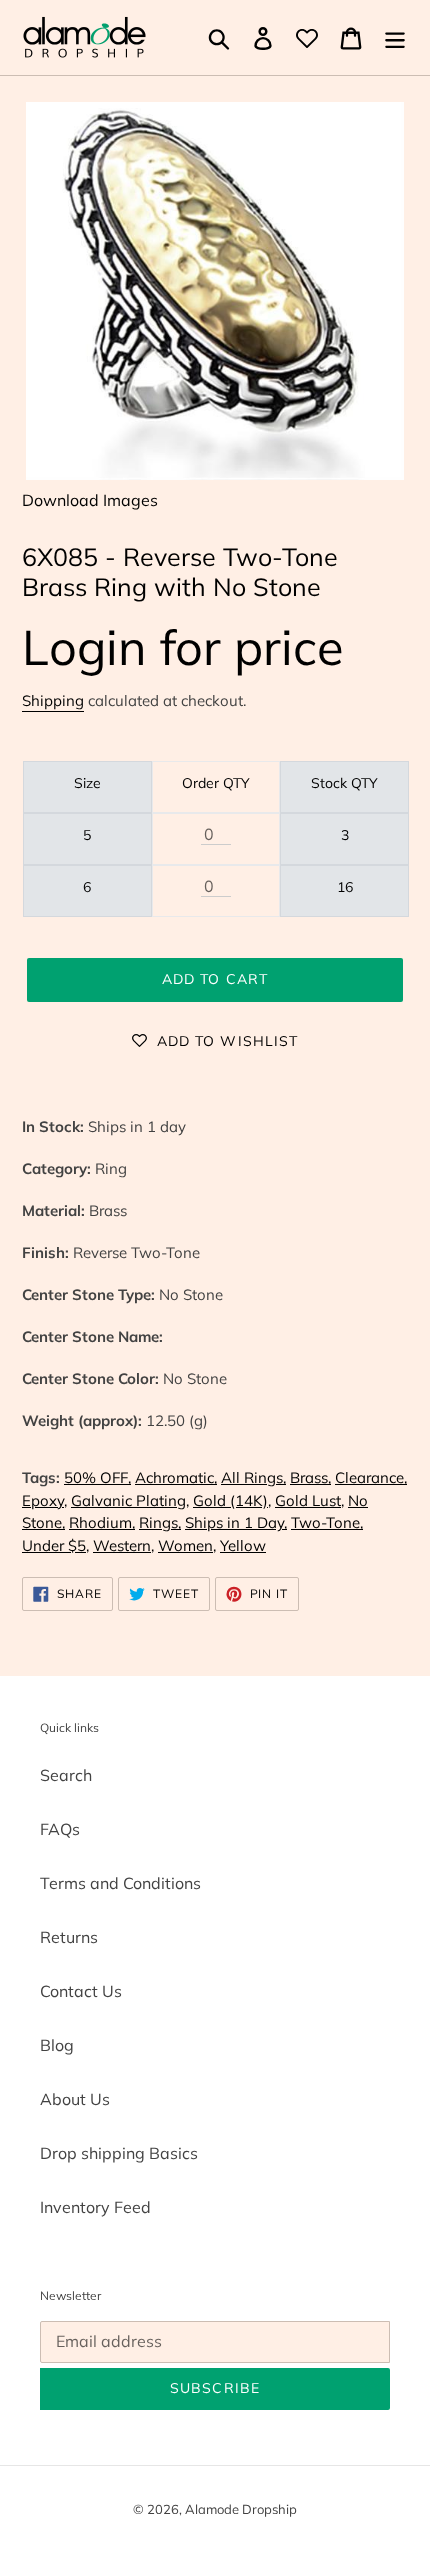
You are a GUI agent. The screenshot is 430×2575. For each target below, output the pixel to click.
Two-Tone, (327, 1522)
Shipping (53, 700)
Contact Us (81, 1991)
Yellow (243, 1545)
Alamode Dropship (241, 2509)
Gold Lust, (309, 1500)
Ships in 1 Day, (236, 1522)
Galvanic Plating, (130, 1500)
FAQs (60, 1829)
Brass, (310, 1477)
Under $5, (55, 1545)
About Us (75, 2099)
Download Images (90, 500)
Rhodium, (102, 1522)
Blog (57, 2045)
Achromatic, (176, 1477)
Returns (69, 1937)
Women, (187, 1545)
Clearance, (371, 1477)
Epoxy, (44, 1500)
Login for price (183, 646)
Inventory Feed (95, 2207)
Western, (123, 1545)
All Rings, (253, 1477)
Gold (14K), (232, 1500)
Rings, (160, 1522)
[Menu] (395, 38)
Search (66, 1775)
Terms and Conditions (120, 1883)
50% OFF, (97, 1477)
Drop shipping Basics (119, 2153)
